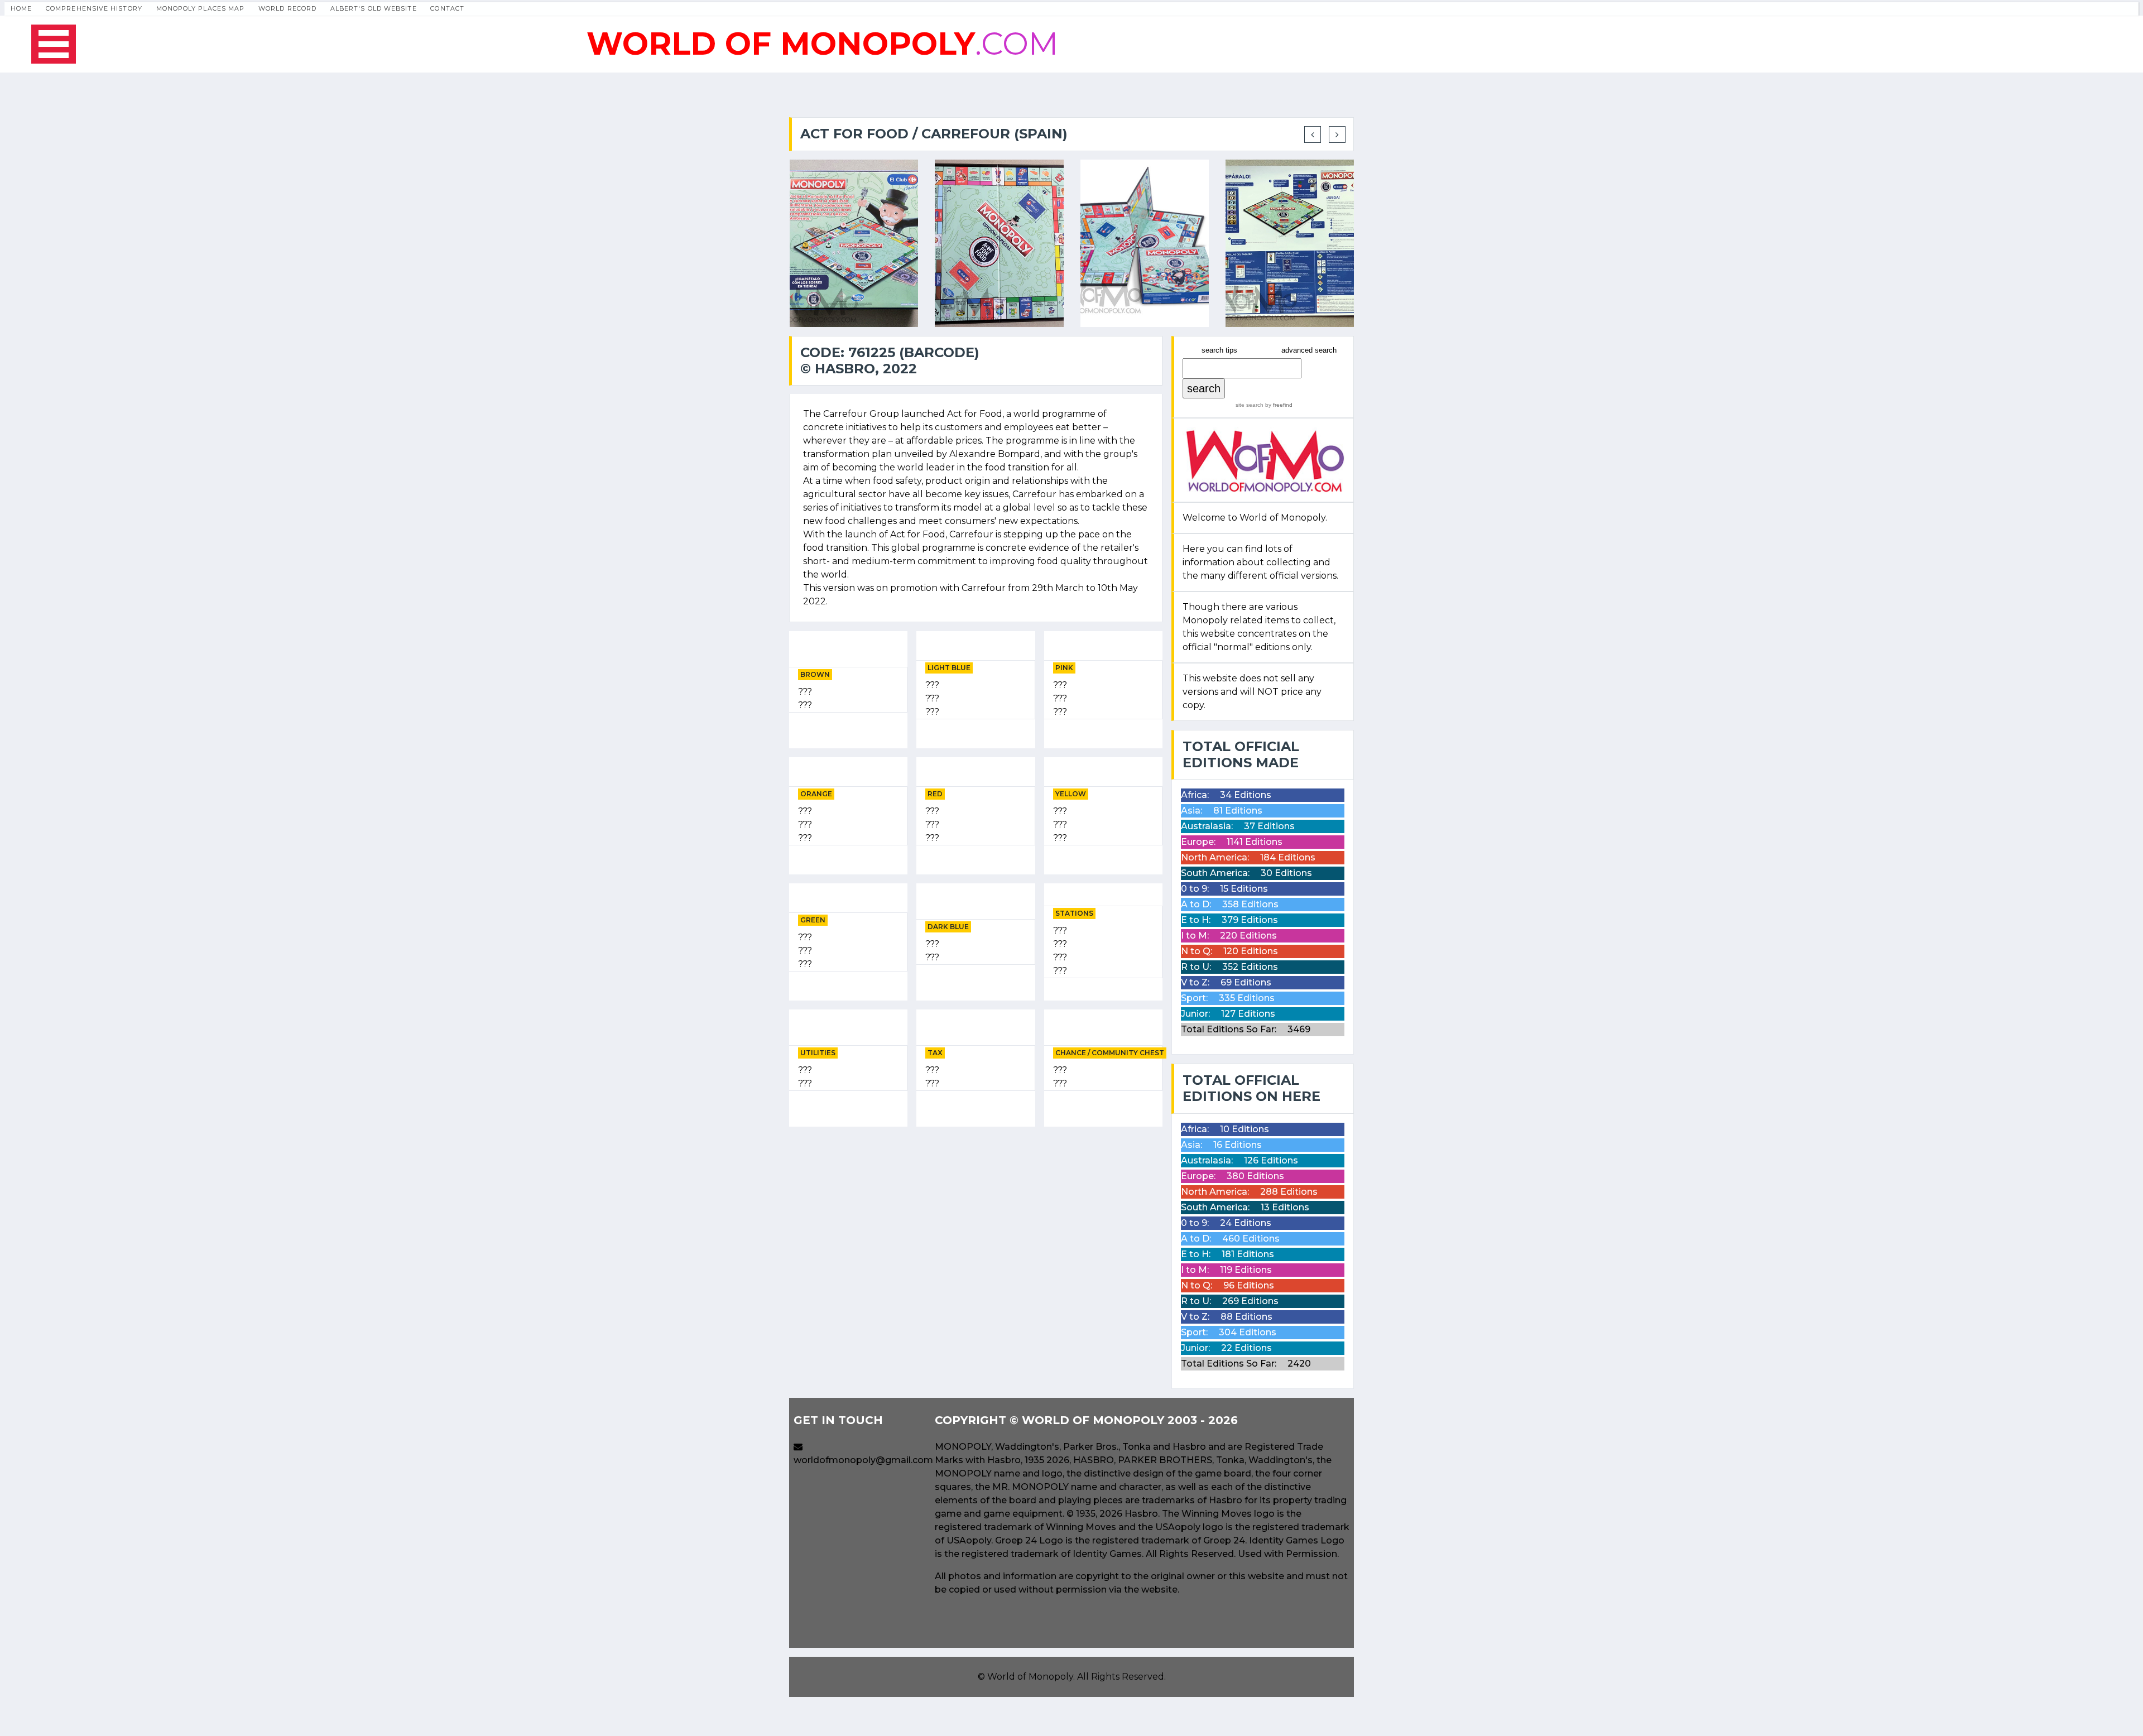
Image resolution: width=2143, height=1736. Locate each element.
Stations (1074, 913)
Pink (1064, 668)
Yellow (1071, 794)
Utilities (818, 1053)
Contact (447, 8)
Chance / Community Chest (1110, 1053)
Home (21, 8)
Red (935, 794)
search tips (1219, 350)
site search (1250, 405)
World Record (287, 8)
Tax (935, 1053)
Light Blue (949, 668)
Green (813, 920)
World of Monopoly (1030, 1677)
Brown (815, 674)
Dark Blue (948, 927)
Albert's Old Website (374, 8)
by (1278, 405)
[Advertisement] (976, 1214)
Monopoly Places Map (201, 8)
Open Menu (54, 44)
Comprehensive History (94, 8)
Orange (816, 794)
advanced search (1309, 350)
